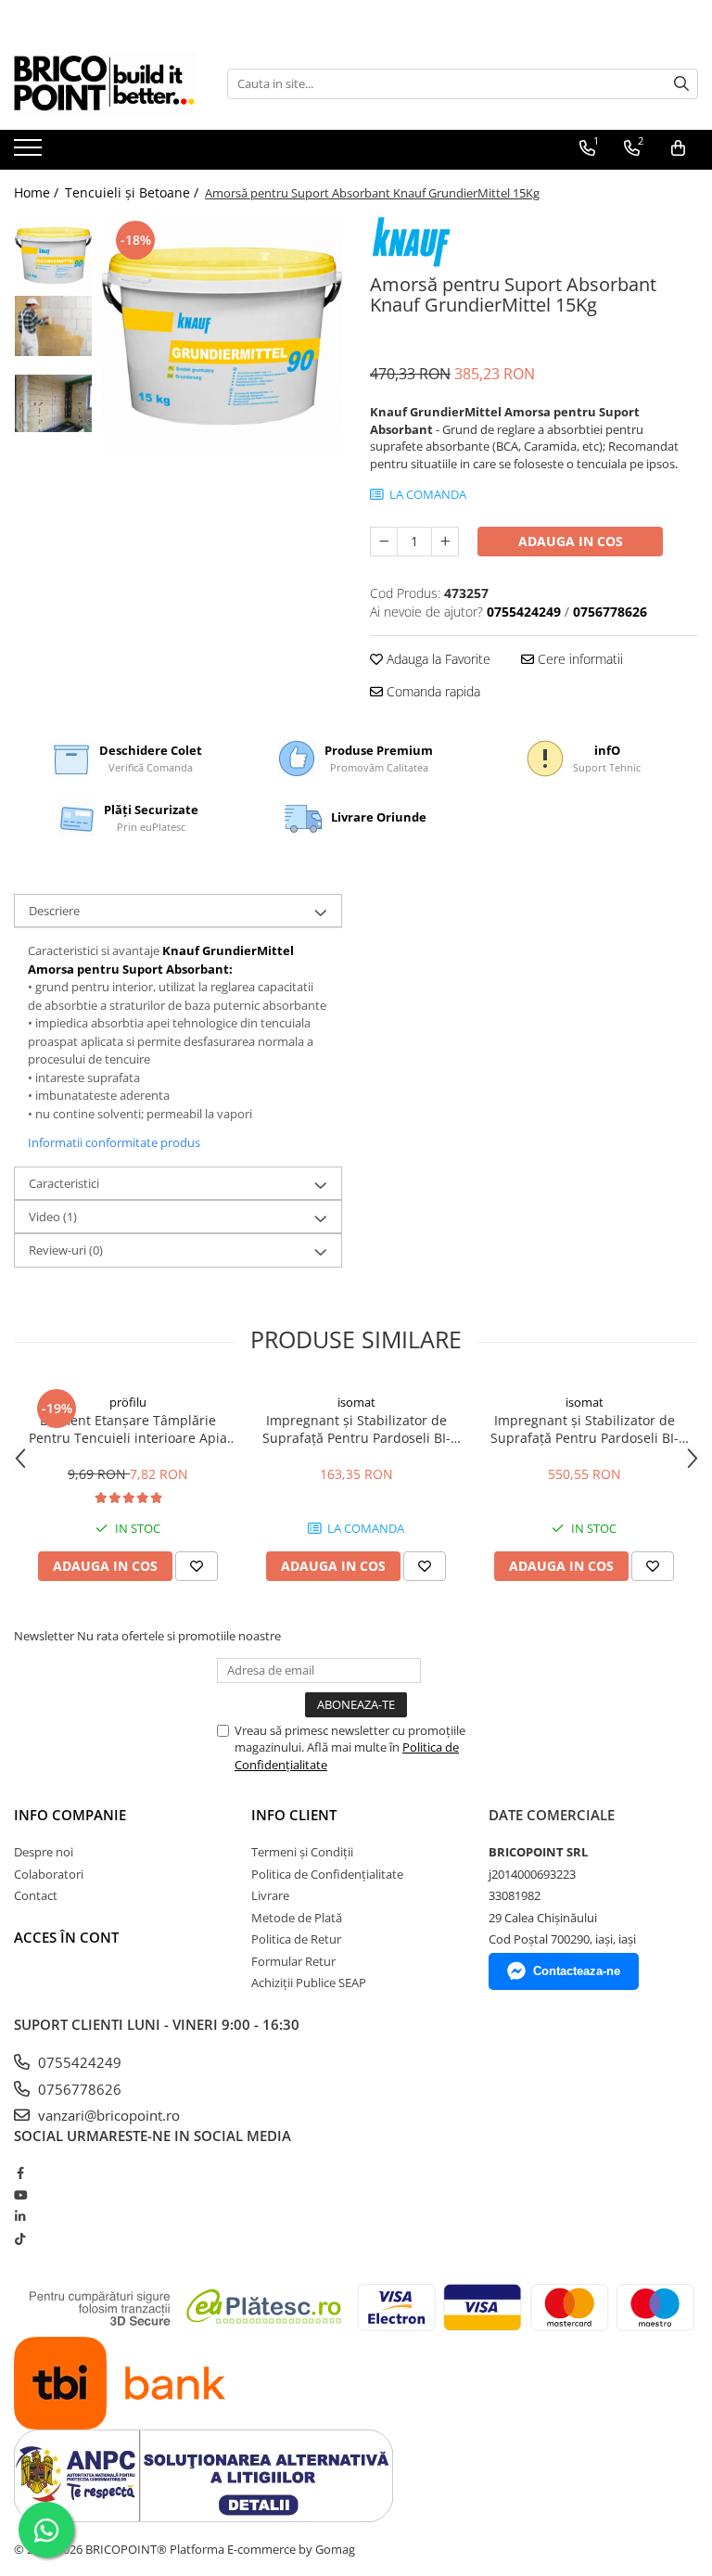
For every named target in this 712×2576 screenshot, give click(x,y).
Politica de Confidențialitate (327, 1874)
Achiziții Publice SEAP (309, 1983)
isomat (356, 1402)
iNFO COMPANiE (70, 1815)
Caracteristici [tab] (64, 1183)
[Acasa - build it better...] (107, 83)
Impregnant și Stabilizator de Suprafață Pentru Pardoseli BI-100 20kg (585, 1429)
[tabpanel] (222, 336)
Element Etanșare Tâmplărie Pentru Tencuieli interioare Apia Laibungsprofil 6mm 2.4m (128, 1429)
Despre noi (44, 1852)
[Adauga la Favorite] (197, 1566)
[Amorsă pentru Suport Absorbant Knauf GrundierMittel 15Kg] (222, 336)
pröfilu (128, 1402)
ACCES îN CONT (66, 1937)
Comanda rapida (432, 691)
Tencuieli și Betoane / (133, 192)
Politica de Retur (296, 1939)
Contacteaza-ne (577, 1971)
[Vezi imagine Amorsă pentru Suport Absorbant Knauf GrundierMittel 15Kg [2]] (53, 403)
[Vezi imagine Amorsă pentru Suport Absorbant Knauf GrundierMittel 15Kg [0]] (53, 255)
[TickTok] (20, 2238)
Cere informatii (578, 659)
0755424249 (78, 2062)
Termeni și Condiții (302, 1852)
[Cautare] (681, 84)
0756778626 (78, 2089)
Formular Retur (293, 1961)
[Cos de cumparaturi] (678, 148)
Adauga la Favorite (437, 659)
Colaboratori (49, 1874)
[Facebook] (20, 2173)
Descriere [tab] (54, 911)
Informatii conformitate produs (114, 1142)
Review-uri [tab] (66, 1250)
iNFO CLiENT (294, 1815)
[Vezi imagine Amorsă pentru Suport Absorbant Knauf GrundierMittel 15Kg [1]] (53, 326)
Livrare (270, 1895)
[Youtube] (20, 2195)
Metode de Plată (297, 1918)
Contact (36, 1895)
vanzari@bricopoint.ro (107, 2115)
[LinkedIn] (20, 2216)
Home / (38, 192)
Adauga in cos (571, 541)
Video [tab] (53, 1217)
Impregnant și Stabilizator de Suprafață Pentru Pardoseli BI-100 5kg (356, 1429)
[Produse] (30, 153)
